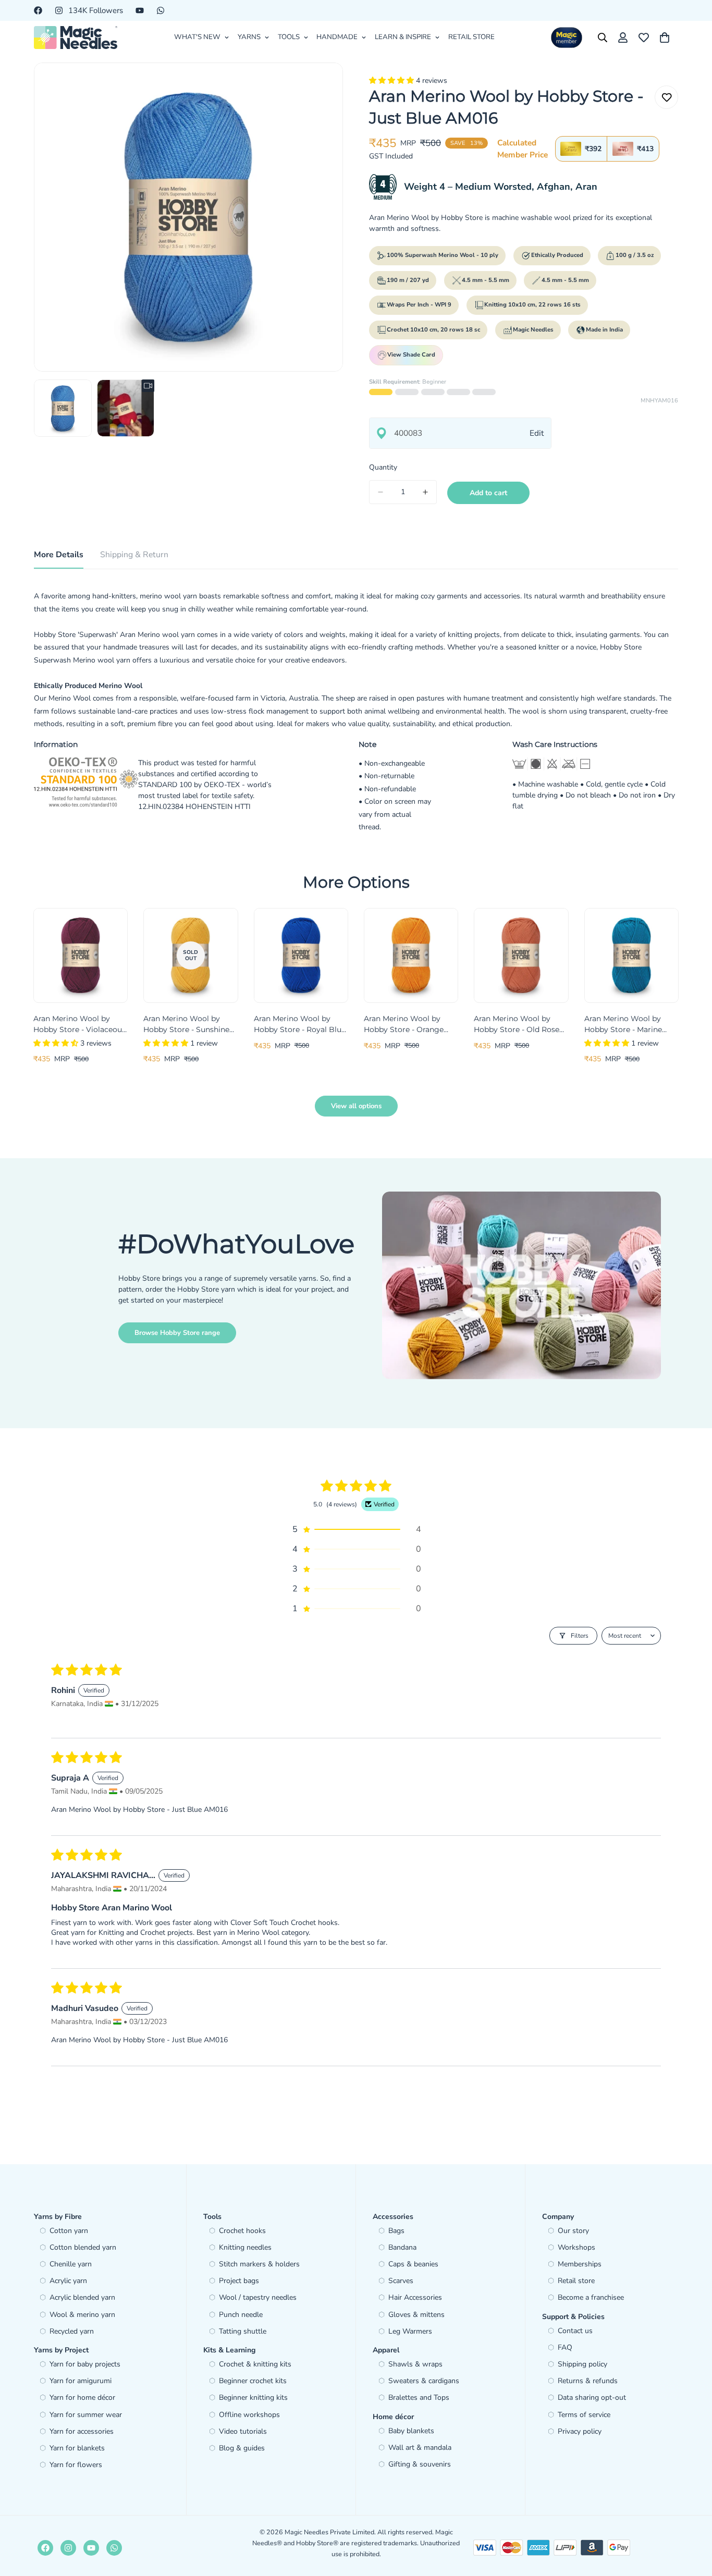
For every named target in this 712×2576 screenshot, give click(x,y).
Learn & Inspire (403, 37)
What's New (197, 37)
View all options (356, 1106)
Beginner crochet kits (253, 2381)
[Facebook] (38, 10)
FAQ (565, 2347)
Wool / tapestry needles (258, 2297)
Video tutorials (243, 2431)
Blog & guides (242, 2448)
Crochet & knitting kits (255, 2364)
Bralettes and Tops (419, 2397)
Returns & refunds (588, 2381)
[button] (392, 81)
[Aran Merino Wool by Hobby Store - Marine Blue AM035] (631, 955)
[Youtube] (140, 10)
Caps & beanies (413, 2264)
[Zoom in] (321, 85)
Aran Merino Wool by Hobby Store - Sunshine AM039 (186, 1025)
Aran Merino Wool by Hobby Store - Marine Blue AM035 (623, 1025)
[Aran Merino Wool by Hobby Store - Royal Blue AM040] (301, 955)
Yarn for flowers (76, 2465)
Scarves (401, 2281)
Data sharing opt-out (592, 2397)
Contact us (575, 2331)
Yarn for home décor (82, 2397)
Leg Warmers (410, 2331)
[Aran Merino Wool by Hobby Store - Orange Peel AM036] (411, 955)
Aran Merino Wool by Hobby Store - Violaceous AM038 (79, 1025)
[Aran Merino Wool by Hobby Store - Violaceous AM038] (81, 955)
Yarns (249, 37)
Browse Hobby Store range (177, 1333)
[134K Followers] (68, 2548)
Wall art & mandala (420, 2448)
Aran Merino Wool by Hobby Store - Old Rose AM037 (517, 1025)
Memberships (580, 2264)
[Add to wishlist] (666, 97)
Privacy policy (580, 2431)
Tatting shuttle (243, 2331)
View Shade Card (411, 355)
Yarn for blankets (77, 2448)
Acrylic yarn (68, 2281)
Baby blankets (411, 2431)
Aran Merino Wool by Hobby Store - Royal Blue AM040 (300, 1025)
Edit (537, 433)
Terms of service (584, 2415)
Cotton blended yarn (83, 2247)
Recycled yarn (72, 2331)
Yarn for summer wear (86, 2415)
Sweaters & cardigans (424, 2381)
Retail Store (471, 37)
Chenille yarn (71, 2264)
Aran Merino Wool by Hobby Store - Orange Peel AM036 (404, 1025)
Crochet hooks (242, 2231)
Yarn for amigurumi (81, 2381)
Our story (573, 2231)
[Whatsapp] (161, 10)
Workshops (576, 2247)
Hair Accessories (415, 2297)
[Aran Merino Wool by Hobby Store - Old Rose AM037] (521, 955)
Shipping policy (582, 2364)
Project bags (239, 2281)
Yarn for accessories (82, 2431)
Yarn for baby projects (85, 2364)
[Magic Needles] (76, 38)
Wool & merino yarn (82, 2315)
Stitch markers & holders (259, 2264)
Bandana (402, 2247)
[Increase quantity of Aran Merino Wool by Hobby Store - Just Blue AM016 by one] (425, 492)
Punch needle (241, 2315)
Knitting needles (245, 2247)
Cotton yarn (69, 2231)
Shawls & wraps (415, 2364)
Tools (289, 37)
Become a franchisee (591, 2297)
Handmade (337, 37)
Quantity (383, 467)
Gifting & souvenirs (420, 2464)
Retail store (576, 2281)
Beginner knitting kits (253, 2397)
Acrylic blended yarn (82, 2297)
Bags (396, 2231)
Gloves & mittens (416, 2315)
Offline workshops (249, 2415)
